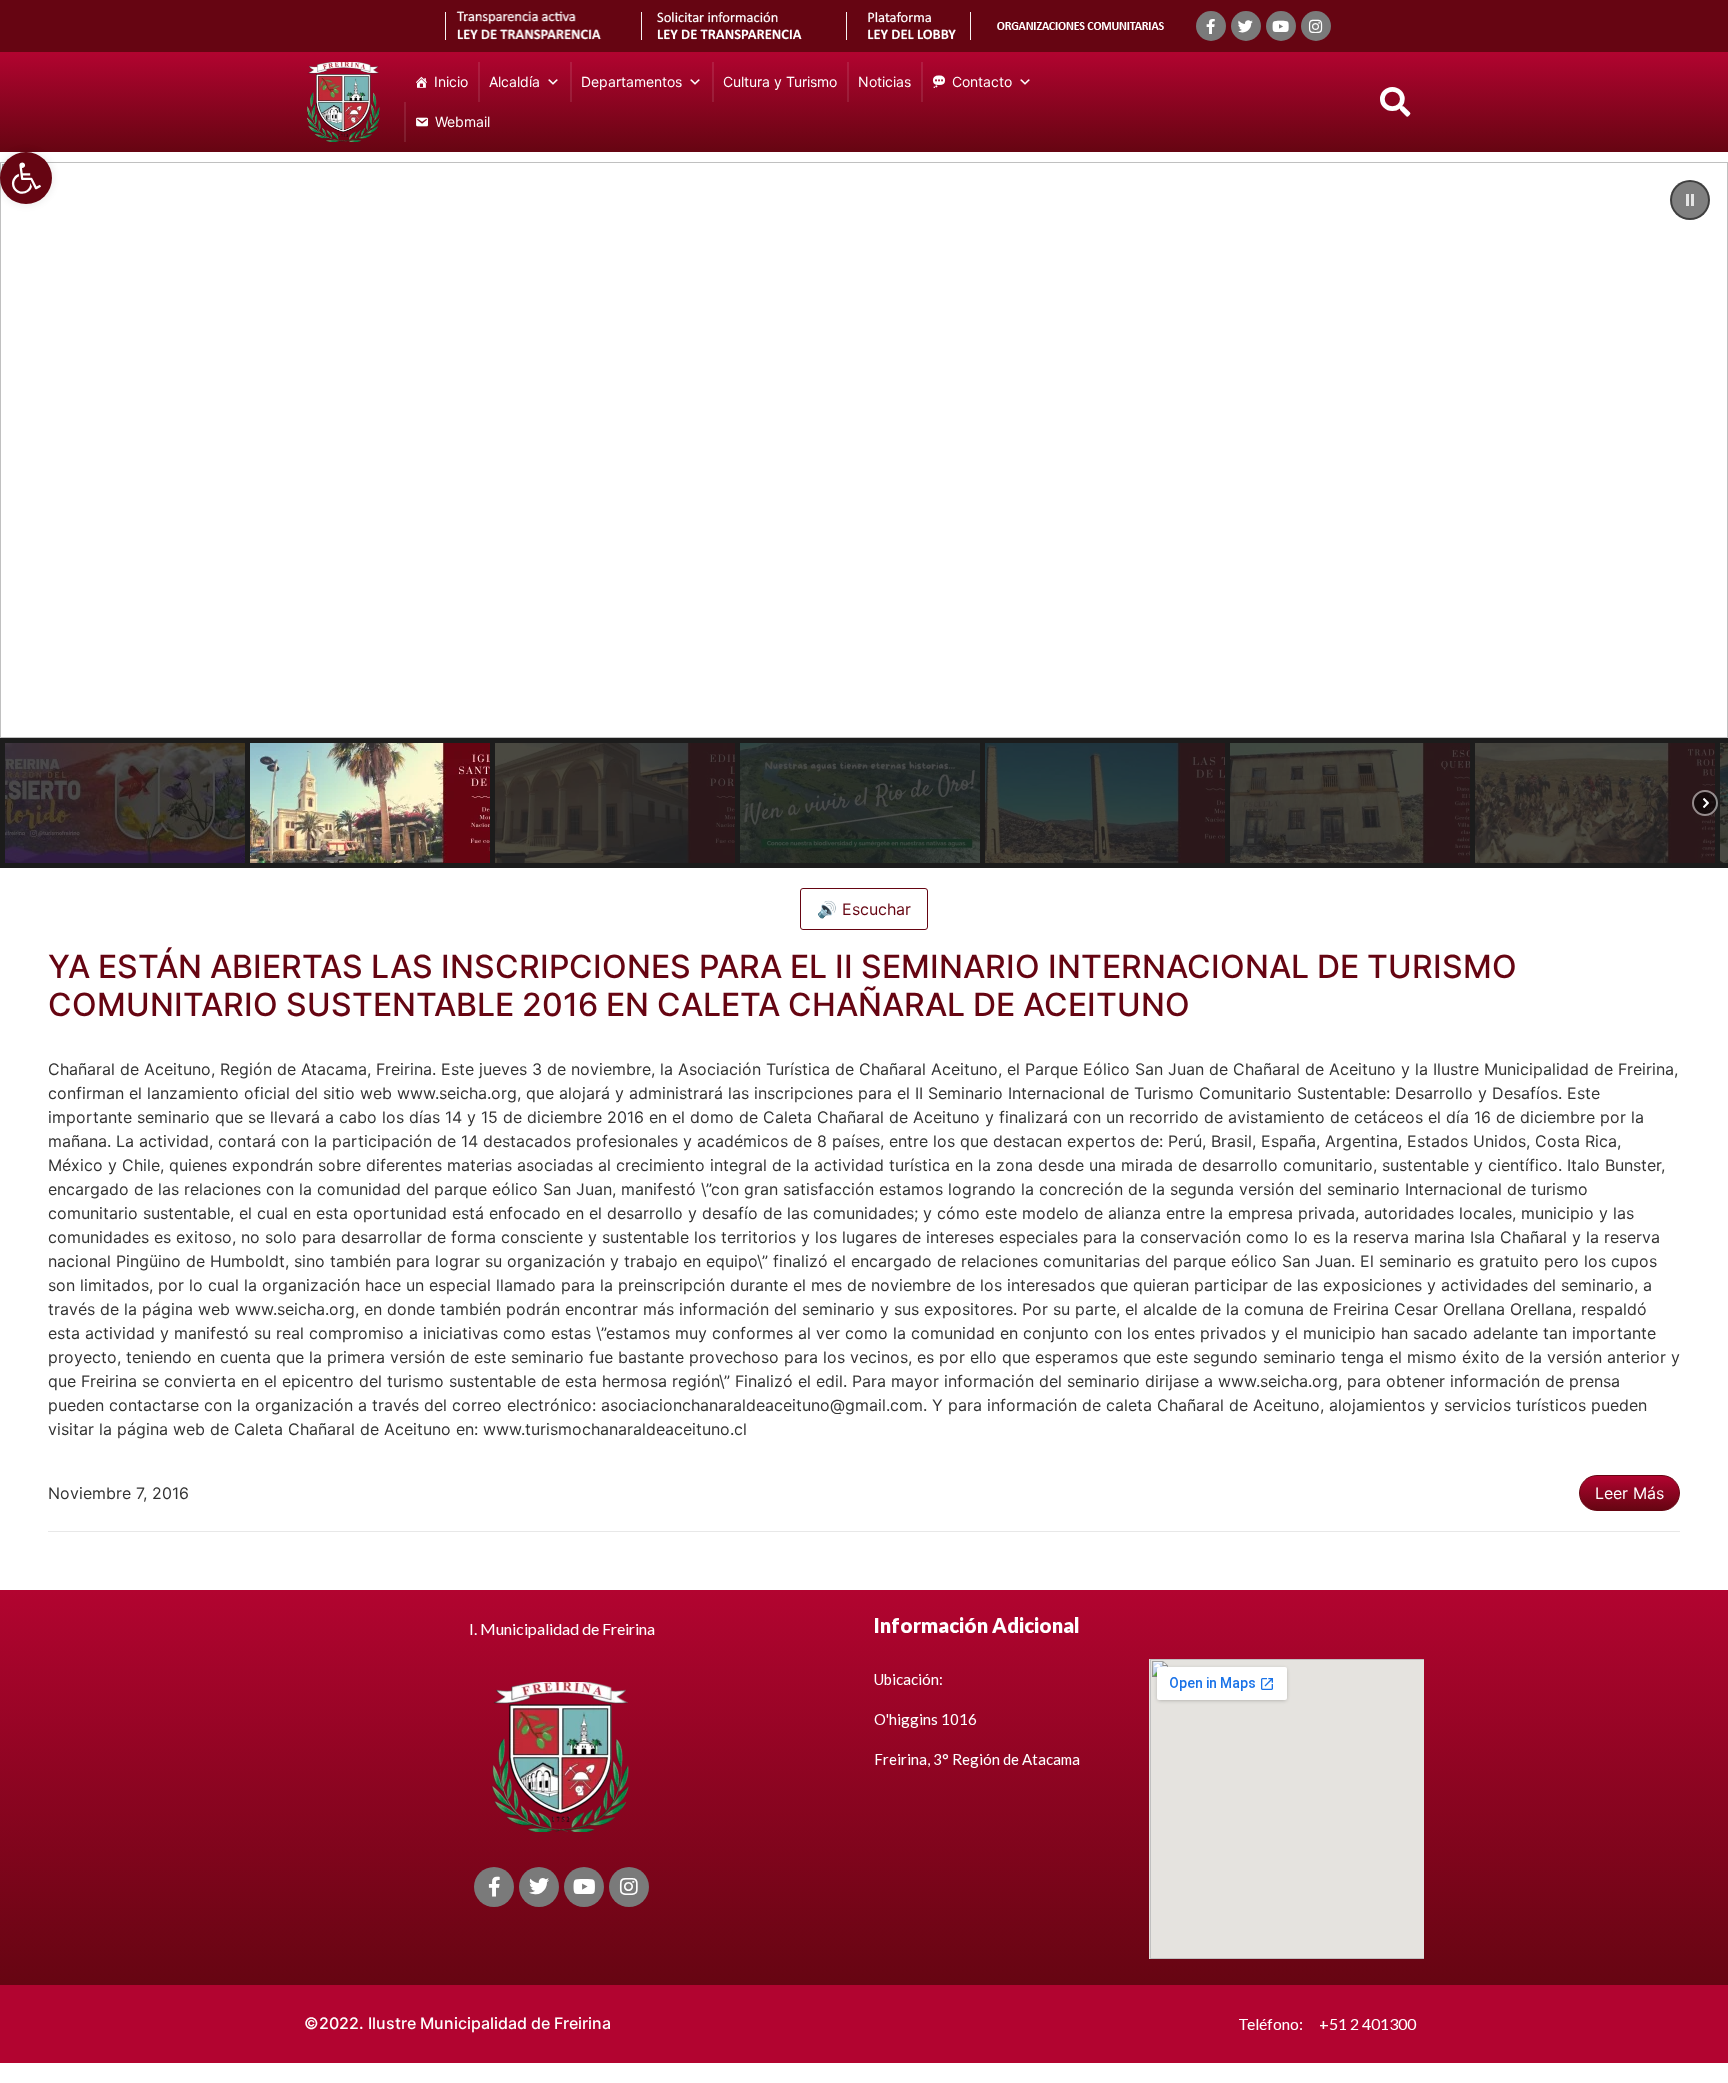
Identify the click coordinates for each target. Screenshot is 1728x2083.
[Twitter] (1246, 26)
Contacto (982, 81)
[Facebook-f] (1211, 26)
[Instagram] (1316, 26)
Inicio (451, 81)
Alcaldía (514, 81)
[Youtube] (1281, 26)
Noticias (884, 81)
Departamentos (631, 81)
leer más (1629, 1493)
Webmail (462, 121)
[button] (26, 178)
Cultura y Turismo (780, 81)
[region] (864, 515)
